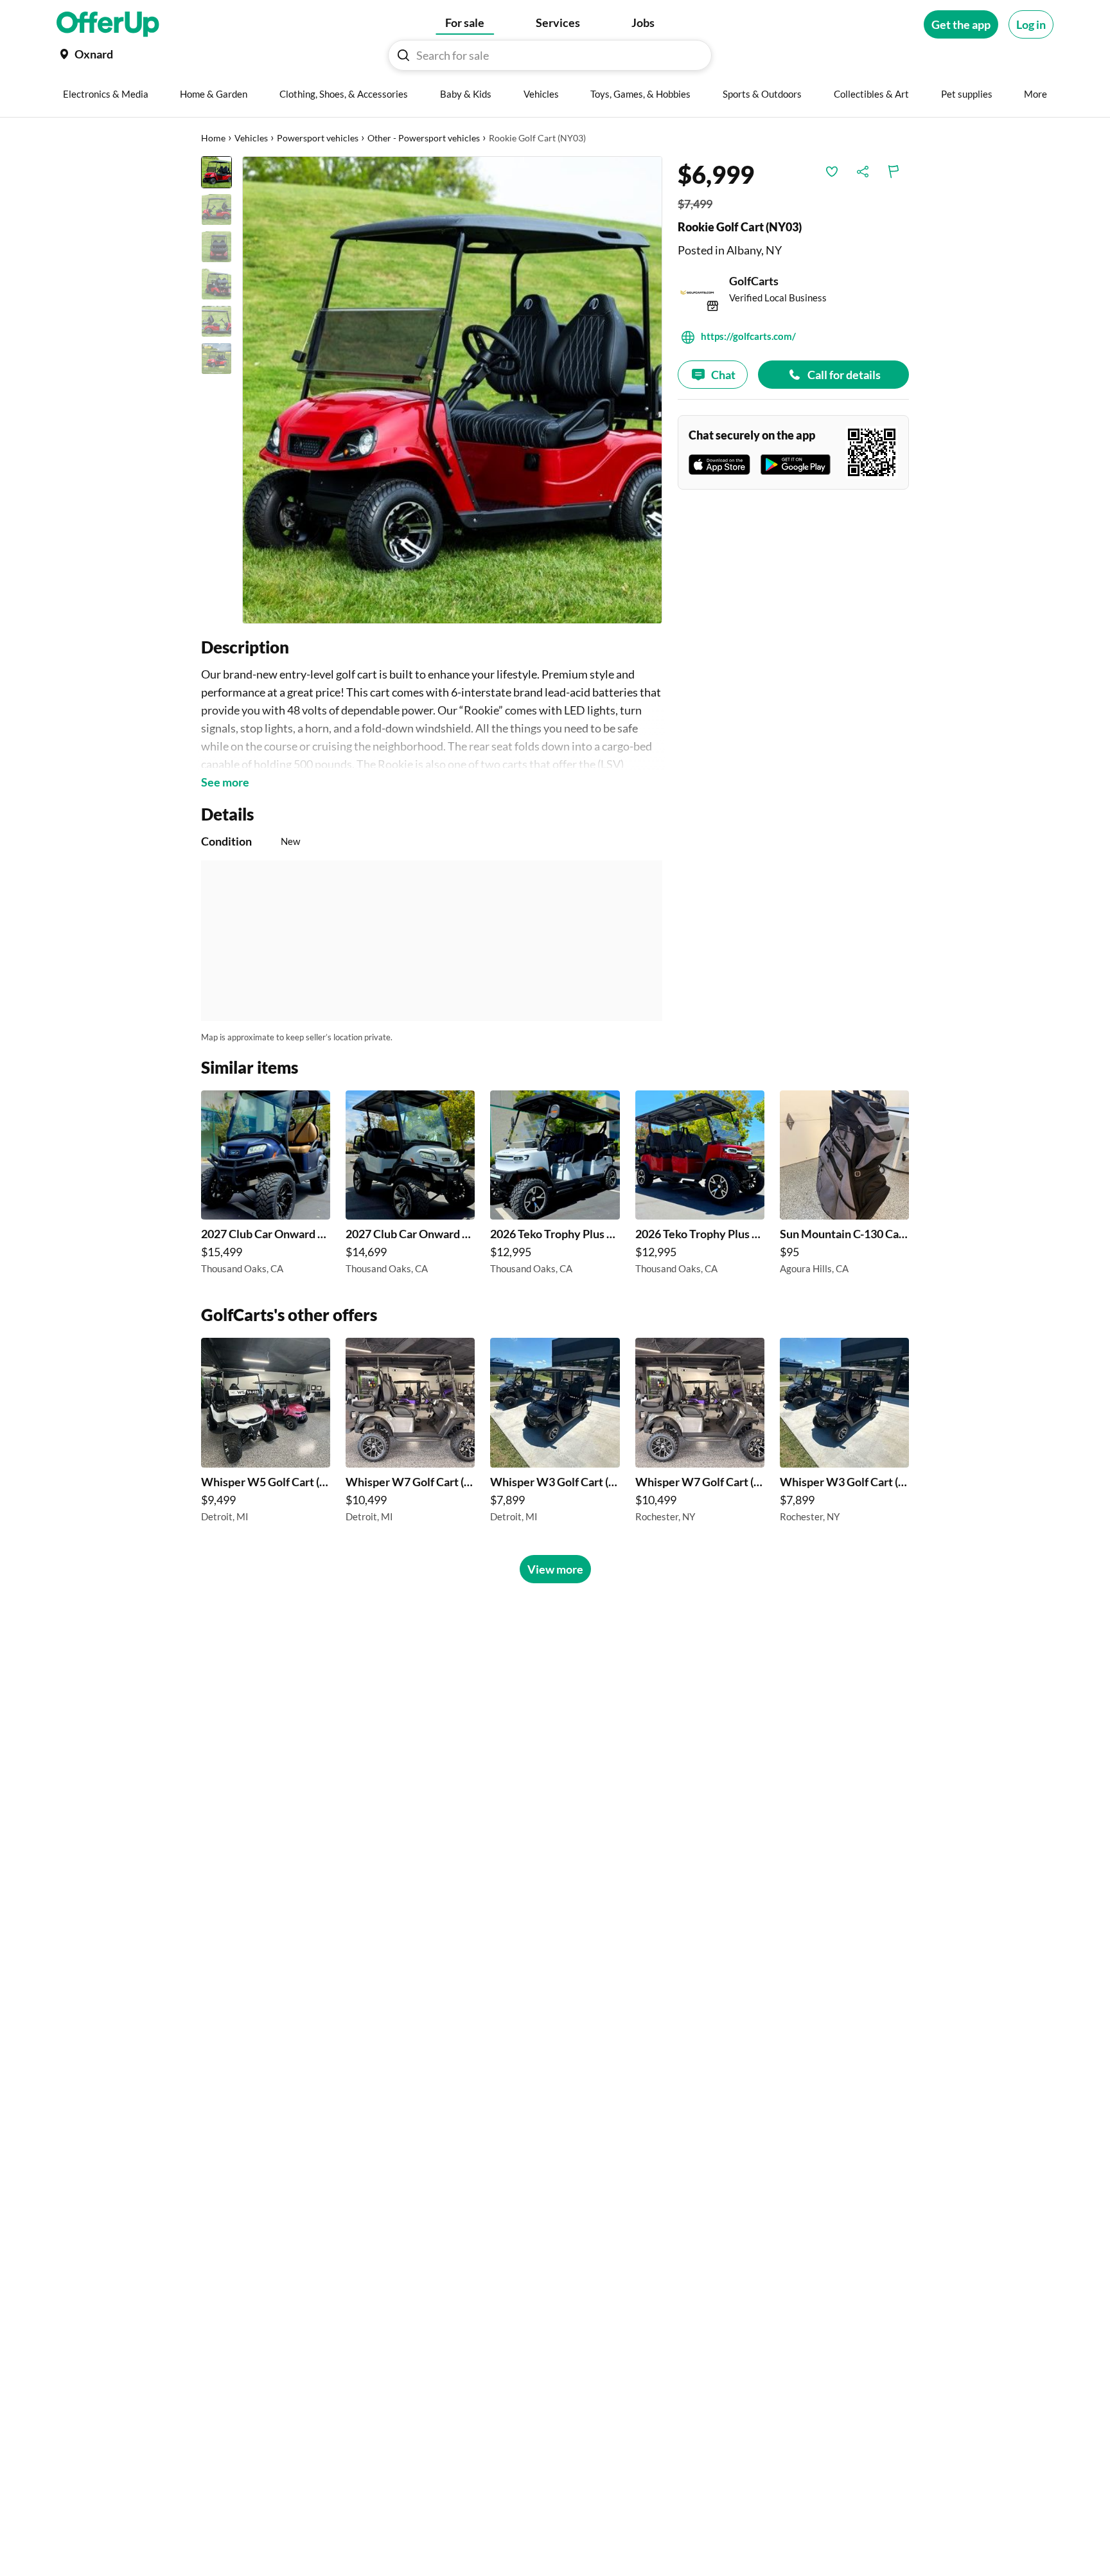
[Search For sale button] (403, 55)
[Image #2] (216, 209)
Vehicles (251, 138)
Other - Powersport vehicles (424, 138)
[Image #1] (216, 172)
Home (213, 138)
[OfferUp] (108, 24)
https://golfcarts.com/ (748, 336)
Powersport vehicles (318, 138)
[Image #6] (216, 359)
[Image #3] (216, 247)
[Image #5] (216, 321)
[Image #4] (216, 284)
